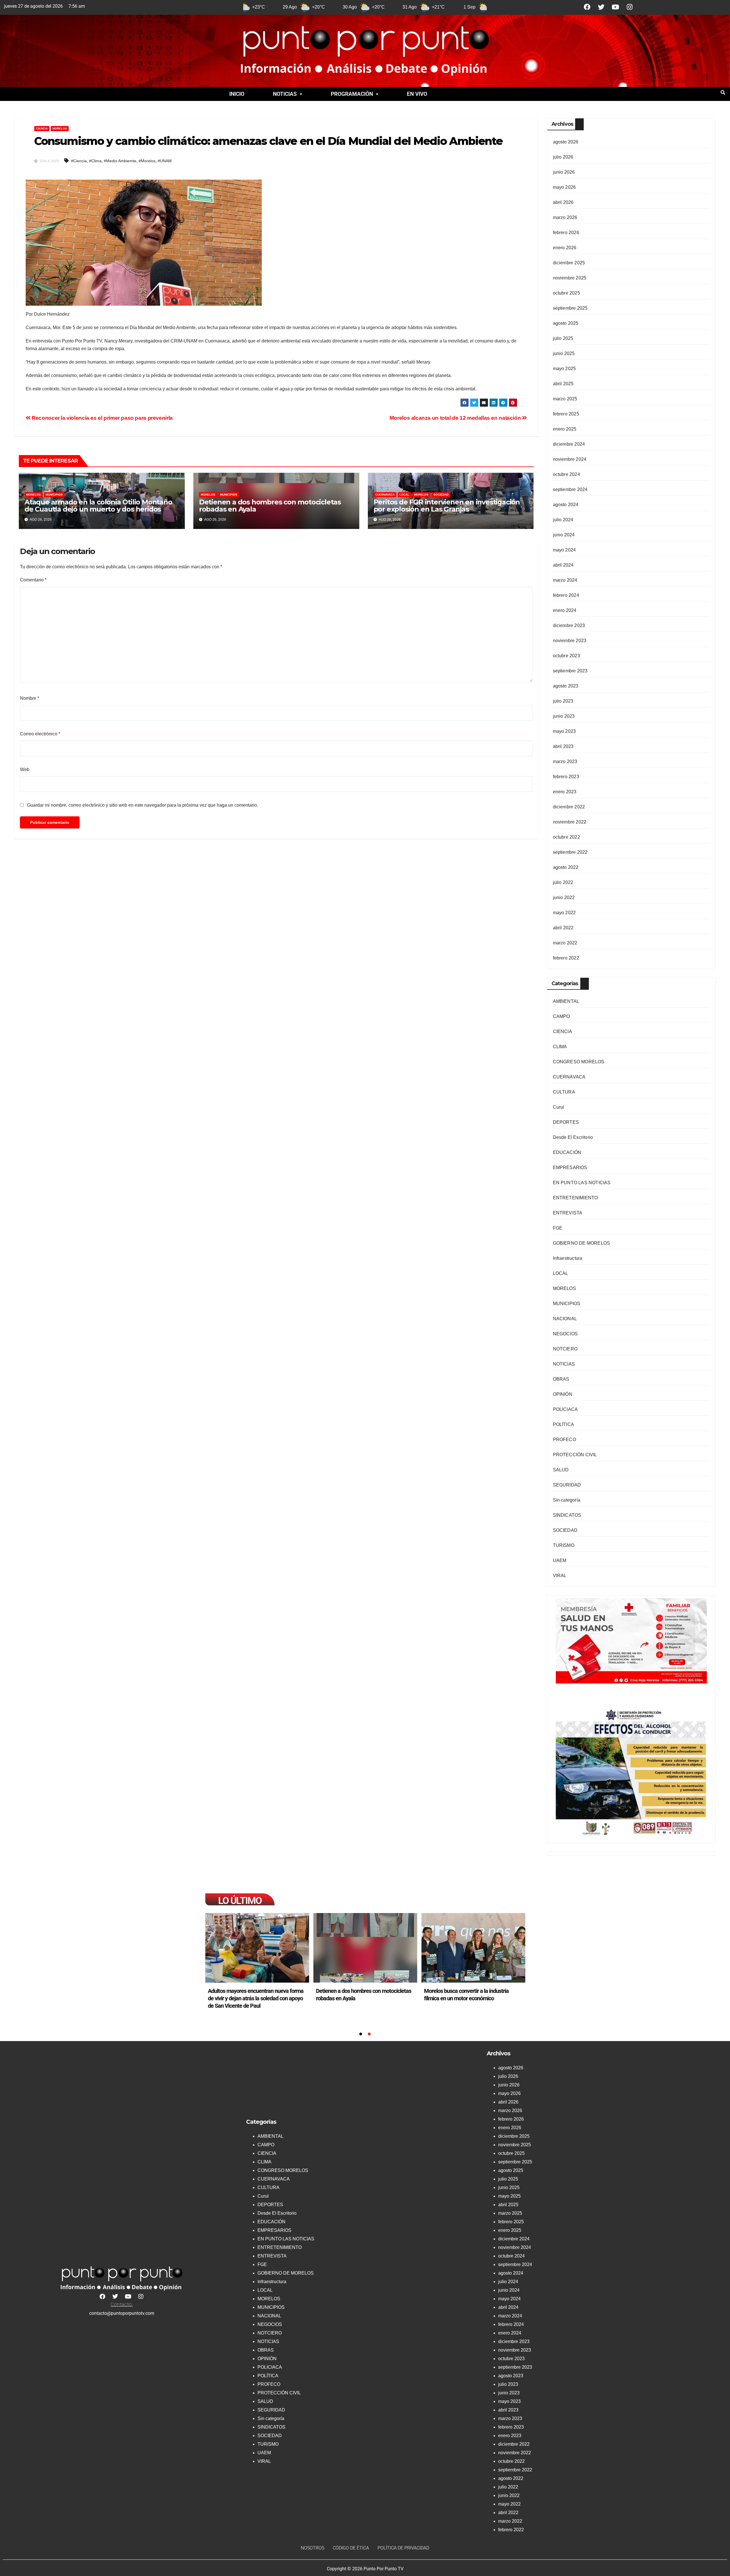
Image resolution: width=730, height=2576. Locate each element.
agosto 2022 (566, 867)
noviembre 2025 (570, 278)
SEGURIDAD (567, 1485)
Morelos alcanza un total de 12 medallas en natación (456, 418)
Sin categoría (567, 1500)
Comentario (33, 580)
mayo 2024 (564, 550)
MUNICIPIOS (54, 495)
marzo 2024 (565, 580)
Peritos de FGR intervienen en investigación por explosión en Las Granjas (447, 506)
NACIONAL (565, 1319)
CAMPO (561, 1016)
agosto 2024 (566, 505)
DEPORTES (566, 1122)
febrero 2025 (566, 414)
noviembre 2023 (570, 641)
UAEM (560, 1560)
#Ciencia (79, 161)
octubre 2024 (566, 474)
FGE (558, 1228)
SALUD (561, 1470)
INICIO (237, 94)
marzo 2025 (565, 399)
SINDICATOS (567, 1515)
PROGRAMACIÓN (352, 94)
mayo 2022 (564, 913)
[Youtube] (616, 7)
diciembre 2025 (569, 263)
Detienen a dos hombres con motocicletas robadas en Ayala (270, 506)
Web (25, 769)
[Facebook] (587, 7)
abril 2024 (563, 565)
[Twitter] (601, 7)
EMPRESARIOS (570, 1168)
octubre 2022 (566, 837)
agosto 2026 (566, 142)
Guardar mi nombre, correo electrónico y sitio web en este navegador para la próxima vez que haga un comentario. (143, 805)
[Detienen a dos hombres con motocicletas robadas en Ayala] (365, 1948)
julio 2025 (563, 338)
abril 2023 (563, 746)
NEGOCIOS (565, 1334)
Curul (559, 1107)
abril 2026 (563, 202)
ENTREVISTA (568, 1213)
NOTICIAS (285, 94)
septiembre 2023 (570, 671)
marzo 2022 (565, 943)
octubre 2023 (566, 656)
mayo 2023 (564, 731)
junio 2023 (564, 716)
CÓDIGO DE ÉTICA (351, 2548)
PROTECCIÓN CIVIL (575, 1455)
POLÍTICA (564, 1424)
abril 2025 (563, 384)
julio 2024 (563, 520)
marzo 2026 (565, 217)
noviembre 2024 (570, 459)
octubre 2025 (566, 293)
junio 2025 (564, 353)
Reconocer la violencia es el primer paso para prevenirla (102, 418)
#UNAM (165, 161)
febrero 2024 (566, 595)
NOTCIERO (565, 1349)
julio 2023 (563, 701)
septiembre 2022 (570, 852)
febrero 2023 (566, 777)
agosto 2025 (566, 323)
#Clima (95, 161)
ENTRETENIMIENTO (575, 1198)
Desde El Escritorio (573, 1137)
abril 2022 (563, 928)
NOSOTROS (313, 2548)
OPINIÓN (563, 1394)
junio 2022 (564, 897)
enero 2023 (565, 792)
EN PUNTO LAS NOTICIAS (582, 1183)
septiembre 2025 (570, 308)
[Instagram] (630, 7)
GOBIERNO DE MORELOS (582, 1243)
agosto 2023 (566, 686)
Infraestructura (568, 1258)
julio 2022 (563, 882)
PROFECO (564, 1440)
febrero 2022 (566, 958)
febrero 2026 (566, 233)
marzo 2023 (565, 761)
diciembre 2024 (569, 444)
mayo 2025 (564, 369)
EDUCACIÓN (567, 1152)
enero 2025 (565, 429)
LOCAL (404, 495)
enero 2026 (565, 248)
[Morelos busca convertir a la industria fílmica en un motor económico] (473, 1948)
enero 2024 (565, 610)
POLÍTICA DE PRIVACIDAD (403, 2548)
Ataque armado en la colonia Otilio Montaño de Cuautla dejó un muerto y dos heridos (98, 506)
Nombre (30, 698)
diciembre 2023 (569, 625)
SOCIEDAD (441, 495)
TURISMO (564, 1545)
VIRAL (560, 1576)
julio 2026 (563, 157)
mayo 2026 (564, 187)
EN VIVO (417, 94)
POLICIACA (565, 1409)
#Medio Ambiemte (120, 161)
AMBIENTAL (566, 1001)
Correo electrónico (40, 734)
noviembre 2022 (570, 822)
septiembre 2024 (570, 489)
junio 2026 (564, 172)
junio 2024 (564, 535)
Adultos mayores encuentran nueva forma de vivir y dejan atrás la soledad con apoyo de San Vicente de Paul (256, 1998)
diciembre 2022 (569, 807)
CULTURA (564, 1092)
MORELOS (60, 128)
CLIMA (560, 1047)
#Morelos (147, 161)
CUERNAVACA (385, 495)
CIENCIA (42, 128)
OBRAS (561, 1379)
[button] (288, 94)
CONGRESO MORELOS (579, 1062)
